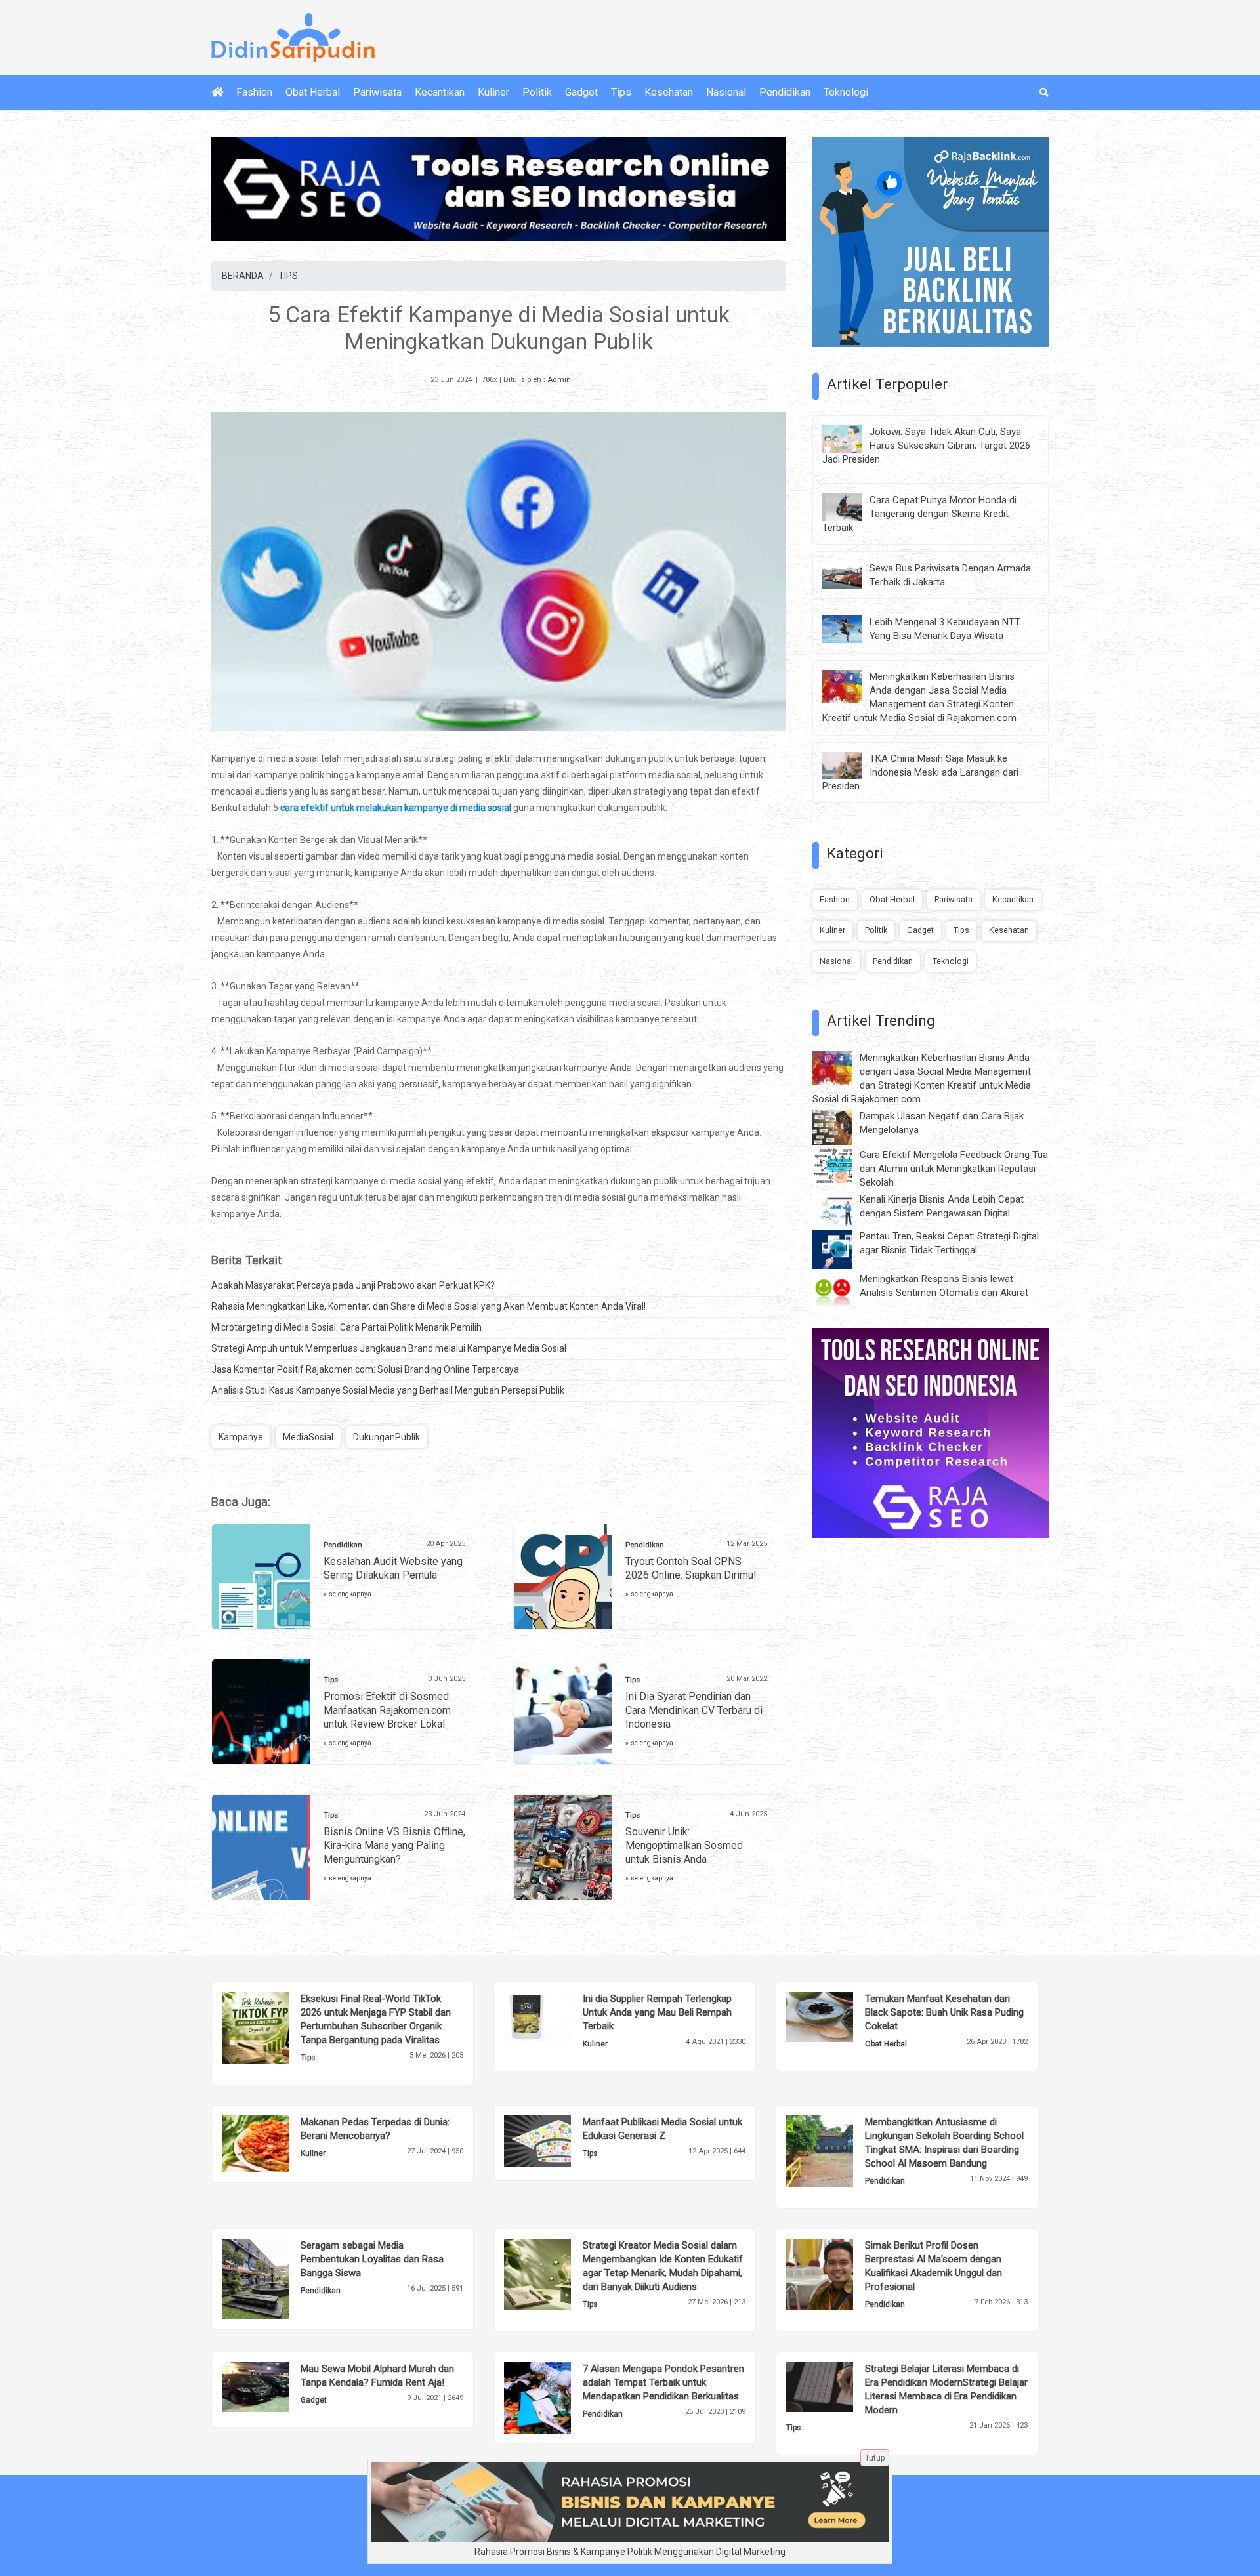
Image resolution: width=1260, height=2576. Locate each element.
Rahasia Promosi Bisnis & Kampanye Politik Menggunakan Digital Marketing (630, 2552)
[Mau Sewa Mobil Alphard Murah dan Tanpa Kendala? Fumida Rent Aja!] (275, 2386)
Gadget (581, 92)
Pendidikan (785, 92)
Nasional (726, 92)
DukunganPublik (387, 1437)
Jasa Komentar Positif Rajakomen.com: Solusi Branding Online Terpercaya (365, 1369)
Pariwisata (377, 92)
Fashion (254, 92)
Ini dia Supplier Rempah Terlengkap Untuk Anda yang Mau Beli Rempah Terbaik (657, 2012)
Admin (559, 380)
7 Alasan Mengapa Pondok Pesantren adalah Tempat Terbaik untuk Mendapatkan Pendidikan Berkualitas (663, 2382)
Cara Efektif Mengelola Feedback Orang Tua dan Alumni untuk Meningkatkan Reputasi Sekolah (954, 1169)
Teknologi (846, 92)
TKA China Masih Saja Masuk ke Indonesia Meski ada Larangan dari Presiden (920, 772)
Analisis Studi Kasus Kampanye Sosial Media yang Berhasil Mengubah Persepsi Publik (388, 1390)
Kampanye (241, 1437)
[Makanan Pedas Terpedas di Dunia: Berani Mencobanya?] (275, 2143)
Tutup (875, 2458)
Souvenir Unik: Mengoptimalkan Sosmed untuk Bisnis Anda (684, 1845)
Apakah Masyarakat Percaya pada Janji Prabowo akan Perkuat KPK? (353, 1285)
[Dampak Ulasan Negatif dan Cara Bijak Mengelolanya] (842, 1127)
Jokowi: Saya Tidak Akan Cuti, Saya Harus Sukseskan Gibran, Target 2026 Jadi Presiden (926, 446)
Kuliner (493, 92)
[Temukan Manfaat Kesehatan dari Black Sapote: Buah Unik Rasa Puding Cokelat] (840, 2016)
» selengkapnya (347, 1594)
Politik (537, 92)
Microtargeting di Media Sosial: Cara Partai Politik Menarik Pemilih (346, 1327)
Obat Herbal (313, 92)
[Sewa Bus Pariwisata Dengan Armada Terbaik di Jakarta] (852, 574)
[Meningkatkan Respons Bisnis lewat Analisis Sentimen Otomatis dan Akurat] (842, 1291)
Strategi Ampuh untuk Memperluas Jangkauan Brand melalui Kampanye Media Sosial (389, 1348)
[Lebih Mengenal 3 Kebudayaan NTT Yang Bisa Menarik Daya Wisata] (852, 629)
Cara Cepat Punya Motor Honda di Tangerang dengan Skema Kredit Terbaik (919, 514)
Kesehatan (669, 92)
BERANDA (243, 276)
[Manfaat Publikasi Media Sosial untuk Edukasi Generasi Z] (557, 2140)
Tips (621, 92)
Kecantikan (440, 92)
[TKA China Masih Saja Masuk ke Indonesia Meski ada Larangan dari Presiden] (852, 765)
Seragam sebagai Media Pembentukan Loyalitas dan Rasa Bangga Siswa (372, 2259)
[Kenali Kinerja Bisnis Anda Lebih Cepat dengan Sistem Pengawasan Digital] (842, 1209)
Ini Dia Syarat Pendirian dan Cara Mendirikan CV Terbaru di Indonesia (694, 1710)
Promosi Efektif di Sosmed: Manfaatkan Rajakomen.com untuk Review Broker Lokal (387, 1710)
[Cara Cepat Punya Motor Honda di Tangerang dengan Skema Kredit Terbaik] (852, 506)
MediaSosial (308, 1437)
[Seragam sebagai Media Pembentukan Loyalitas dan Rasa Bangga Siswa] (275, 2278)
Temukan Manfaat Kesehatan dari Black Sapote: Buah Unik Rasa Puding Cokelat (944, 2012)
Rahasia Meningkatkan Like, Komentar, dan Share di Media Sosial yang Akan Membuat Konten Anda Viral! (429, 1306)
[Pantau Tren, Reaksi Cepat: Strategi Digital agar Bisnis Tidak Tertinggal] (842, 1249)
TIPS (288, 276)
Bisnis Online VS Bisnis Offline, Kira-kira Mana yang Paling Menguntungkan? (394, 1845)
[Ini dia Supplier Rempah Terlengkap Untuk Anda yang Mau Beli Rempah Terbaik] (557, 2016)
